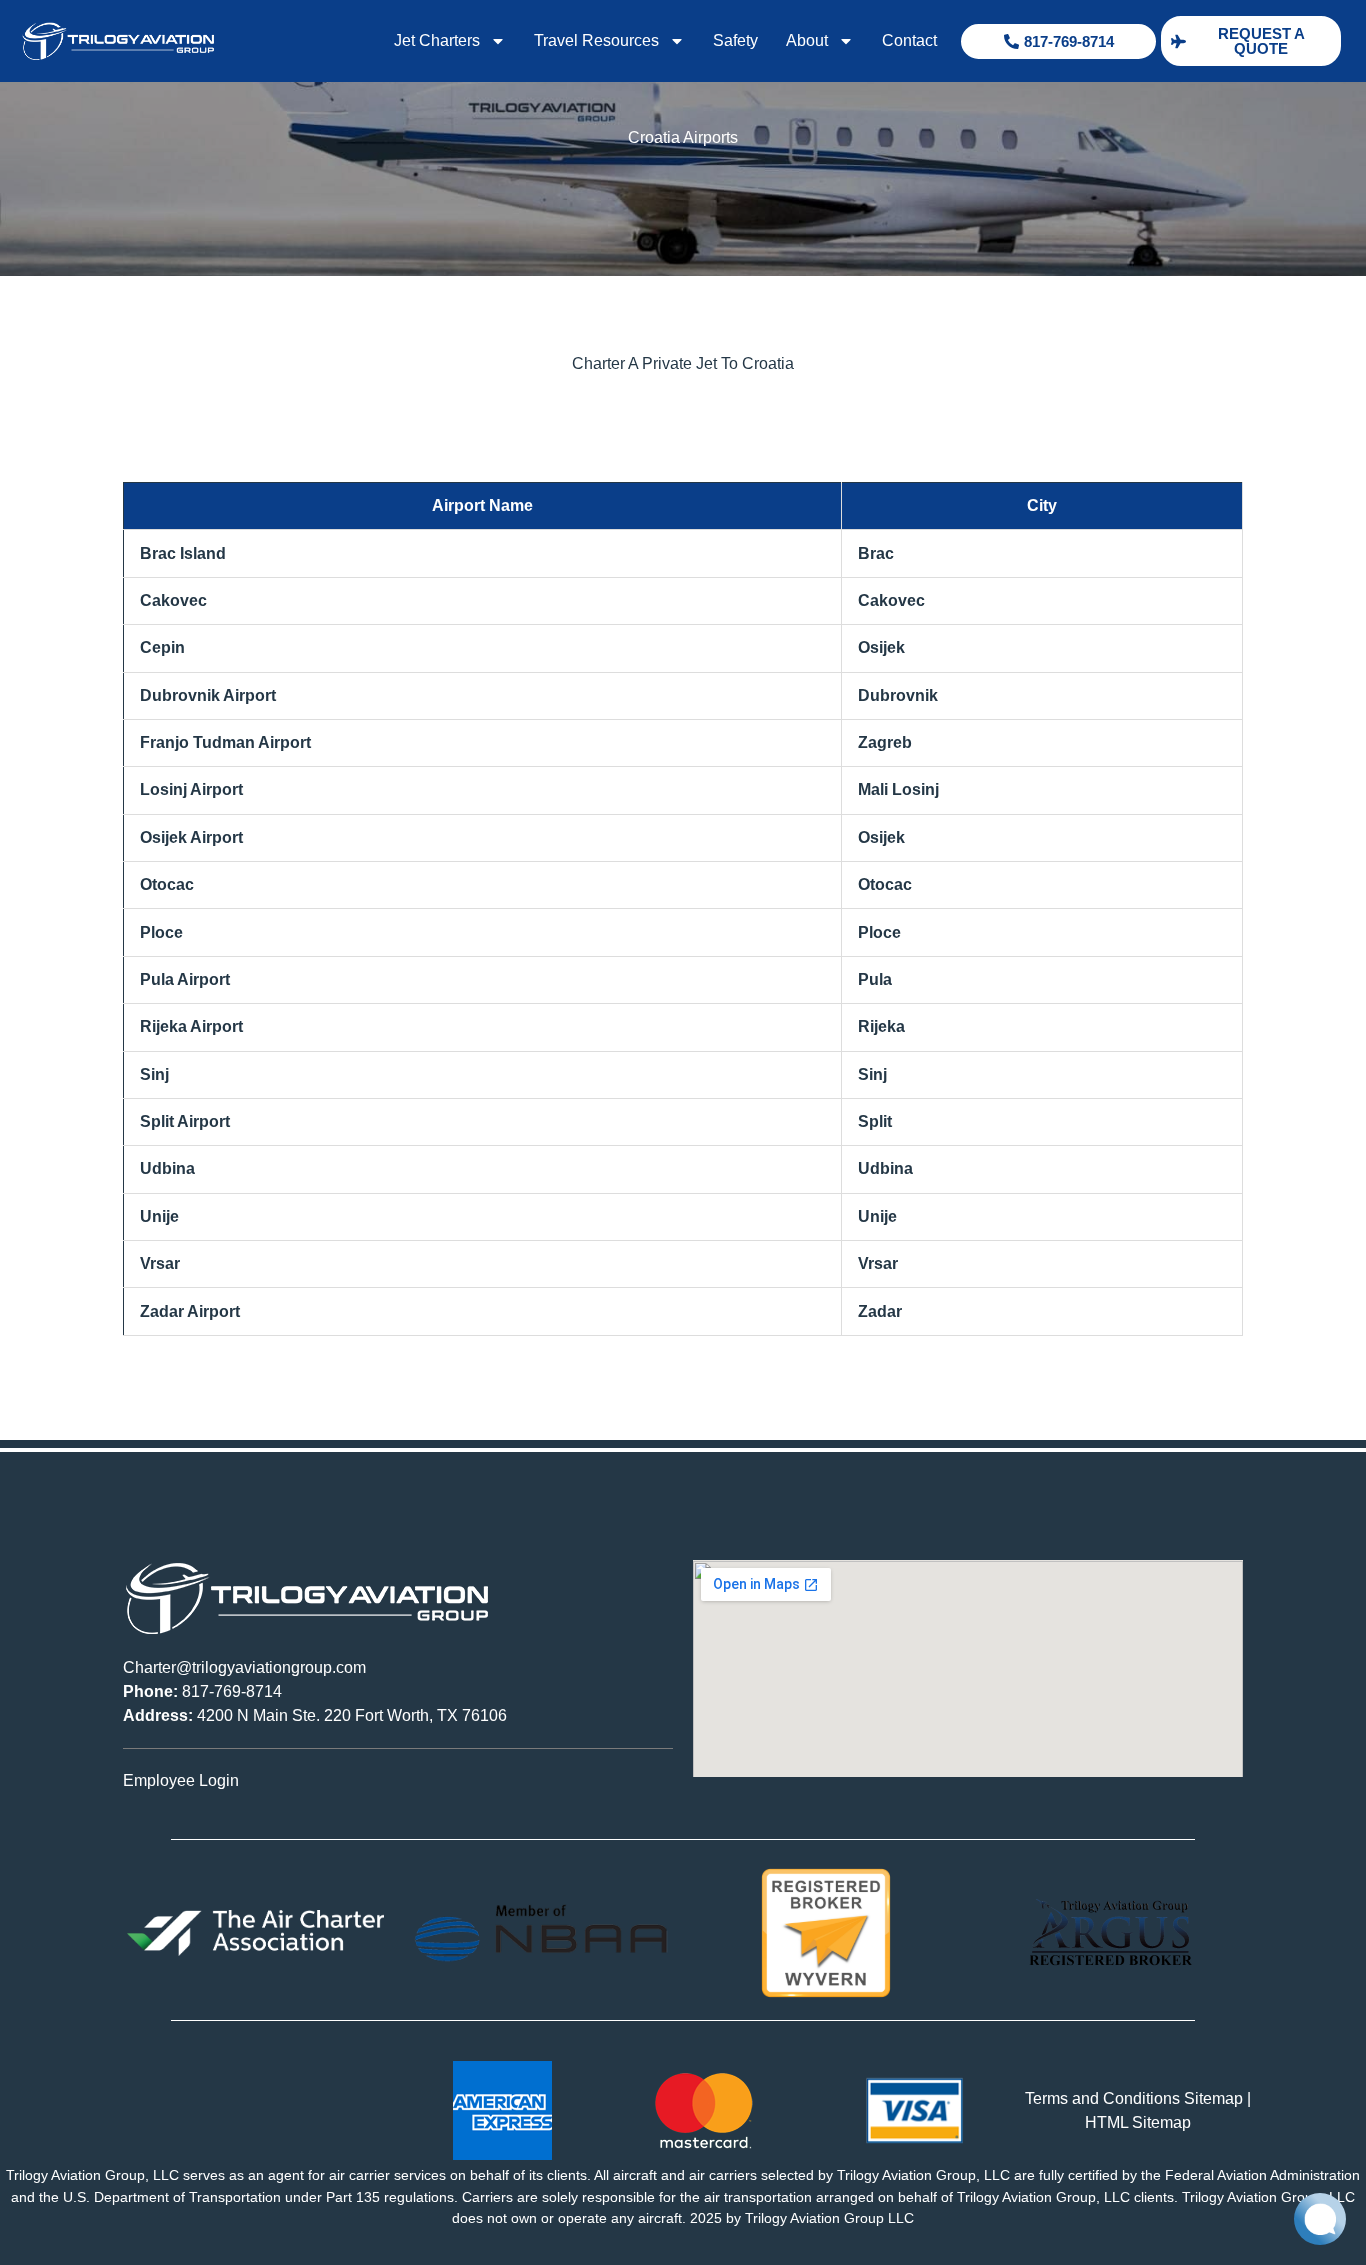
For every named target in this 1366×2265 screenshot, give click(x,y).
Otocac (167, 884)
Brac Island (183, 553)
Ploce (161, 932)
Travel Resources (596, 40)
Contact (909, 40)
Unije (159, 1216)
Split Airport (185, 1121)
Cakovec (173, 600)
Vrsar (160, 1263)
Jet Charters (437, 40)
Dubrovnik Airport (208, 695)
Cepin (162, 647)
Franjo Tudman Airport (225, 742)
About (807, 40)
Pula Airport (185, 979)
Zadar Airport (190, 1311)
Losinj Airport (191, 789)
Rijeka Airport (191, 1026)
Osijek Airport (191, 837)
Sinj (154, 1074)
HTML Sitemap (1138, 2122)
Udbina (167, 1168)
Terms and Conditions (1102, 2098)
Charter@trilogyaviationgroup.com (244, 1667)
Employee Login (181, 1780)
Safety (735, 40)
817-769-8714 (202, 1691)
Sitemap (1213, 2098)
